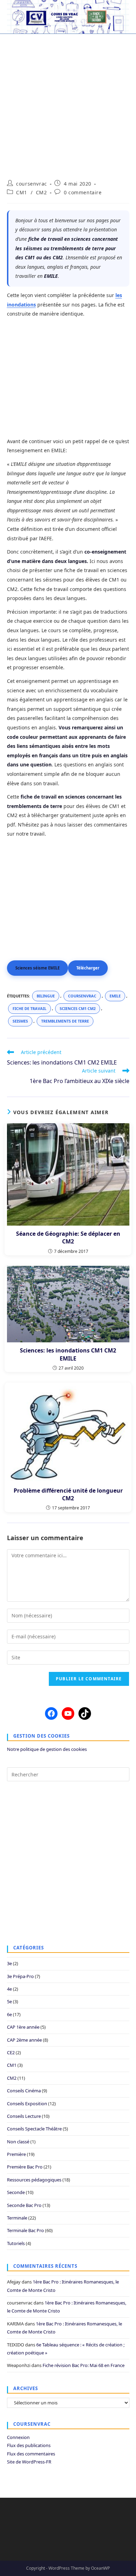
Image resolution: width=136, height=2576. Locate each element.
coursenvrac (32, 184)
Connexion (18, 2437)
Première (16, 2154)
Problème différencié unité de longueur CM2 (68, 1494)
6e (9, 2014)
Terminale (17, 2218)
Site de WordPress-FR (29, 2462)
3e (9, 1963)
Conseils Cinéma (24, 2091)
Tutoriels (16, 2243)
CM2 (41, 192)
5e (9, 2001)
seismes (20, 1021)
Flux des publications (29, 2445)
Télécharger (88, 968)
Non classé (18, 2142)
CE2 (11, 2052)
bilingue (46, 996)
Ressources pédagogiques (34, 2180)
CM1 (22, 192)
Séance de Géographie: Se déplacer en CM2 (68, 1238)
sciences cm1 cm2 (78, 1008)
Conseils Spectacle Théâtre (34, 2129)
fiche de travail (29, 1008)
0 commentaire (83, 192)
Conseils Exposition (27, 2104)
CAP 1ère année (23, 2027)
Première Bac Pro (25, 2167)
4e (9, 1989)
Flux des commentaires (31, 2454)
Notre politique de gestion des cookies (47, 1749)
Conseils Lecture (24, 2116)
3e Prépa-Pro (20, 1976)
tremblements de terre (65, 1021)
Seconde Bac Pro (24, 2205)
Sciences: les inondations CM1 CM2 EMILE (68, 1354)
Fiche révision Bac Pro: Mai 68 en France (84, 2365)
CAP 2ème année (24, 2040)
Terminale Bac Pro (25, 2230)
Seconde (16, 2192)
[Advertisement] (68, 103)
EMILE (115, 996)
